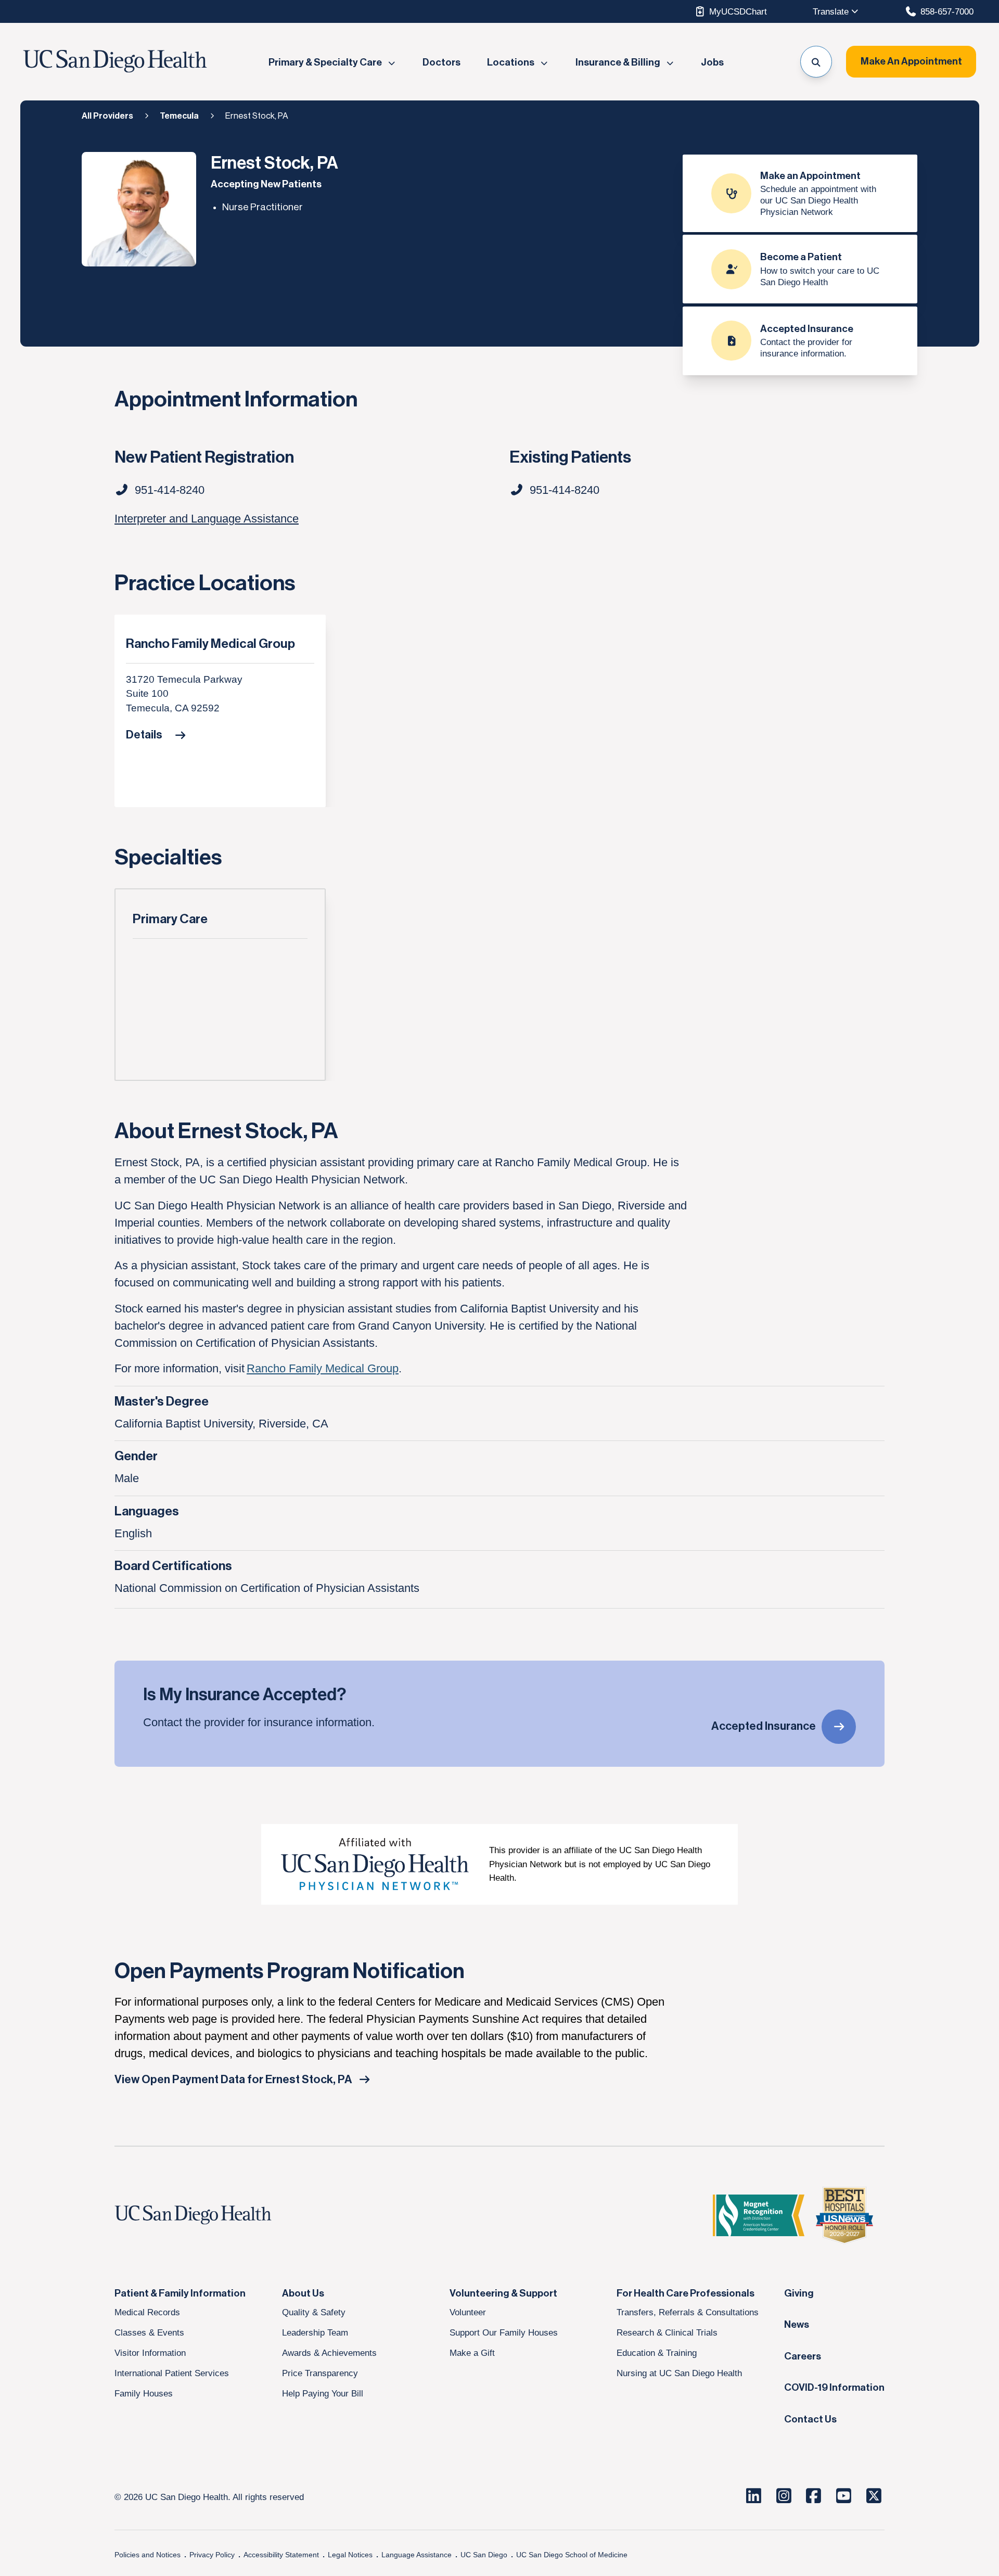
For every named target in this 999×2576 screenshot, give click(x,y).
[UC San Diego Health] (213, 2215)
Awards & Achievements (329, 2353)
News (797, 2325)
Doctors (441, 62)
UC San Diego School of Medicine (572, 2555)
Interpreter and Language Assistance (207, 519)
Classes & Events (149, 2332)
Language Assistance (417, 2555)
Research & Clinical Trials (667, 2332)
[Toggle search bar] (816, 62)
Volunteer (468, 2312)
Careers (803, 2356)
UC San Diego (484, 2555)
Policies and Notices (148, 2555)
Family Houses (144, 2393)
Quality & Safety (314, 2312)
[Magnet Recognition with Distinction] (759, 2215)
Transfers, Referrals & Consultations (688, 2312)
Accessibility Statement (281, 2555)
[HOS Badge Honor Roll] (844, 2215)
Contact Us (810, 2419)
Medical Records (147, 2312)
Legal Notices (350, 2555)
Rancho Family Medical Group (210, 644)
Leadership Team (315, 2332)
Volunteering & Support (503, 2293)
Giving (799, 2293)
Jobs (712, 62)
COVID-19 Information (834, 2388)
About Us (303, 2293)
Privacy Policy (212, 2555)
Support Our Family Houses (504, 2332)
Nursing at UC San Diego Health (679, 2373)
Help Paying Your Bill (323, 2393)
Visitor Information (150, 2353)
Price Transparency (320, 2373)
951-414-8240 (565, 490)
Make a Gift (472, 2353)
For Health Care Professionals (686, 2293)
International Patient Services (172, 2373)
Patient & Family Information (180, 2293)
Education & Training (657, 2353)
